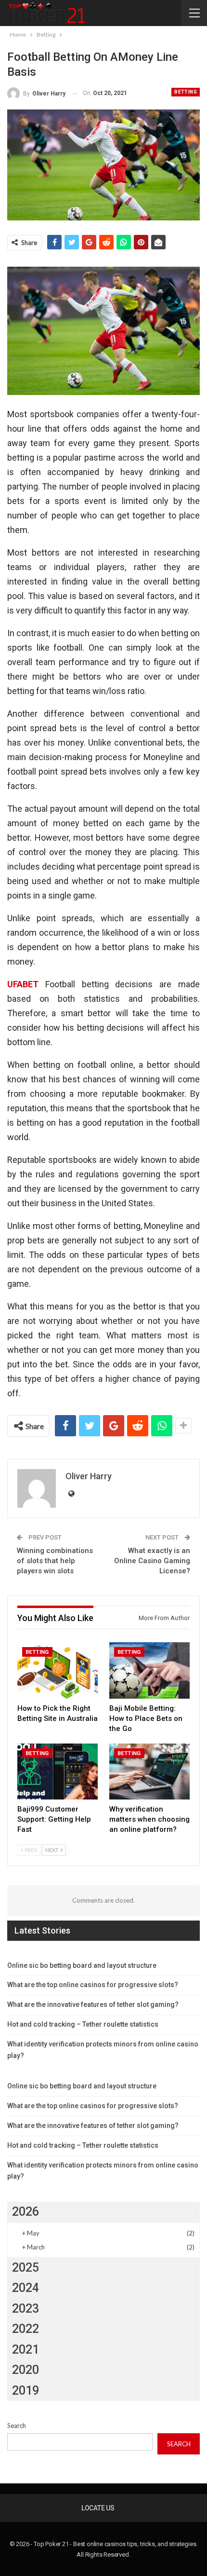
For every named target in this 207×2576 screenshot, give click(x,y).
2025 (26, 2268)
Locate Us (98, 2508)
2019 (26, 2391)
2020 (26, 2370)
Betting (186, 92)
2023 (26, 2309)
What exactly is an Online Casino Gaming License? (152, 1561)
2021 (26, 2350)
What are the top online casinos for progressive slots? (93, 1985)
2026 (26, 2212)
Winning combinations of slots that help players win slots (55, 1561)
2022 (26, 2329)
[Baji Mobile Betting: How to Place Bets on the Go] (149, 1670)
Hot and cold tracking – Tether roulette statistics (83, 2024)
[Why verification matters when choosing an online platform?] (149, 1772)
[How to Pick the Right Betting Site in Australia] (58, 1670)
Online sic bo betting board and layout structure (82, 1965)
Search (17, 2426)
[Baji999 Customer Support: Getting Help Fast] (58, 1772)
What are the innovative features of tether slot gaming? (93, 2004)
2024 (26, 2288)
